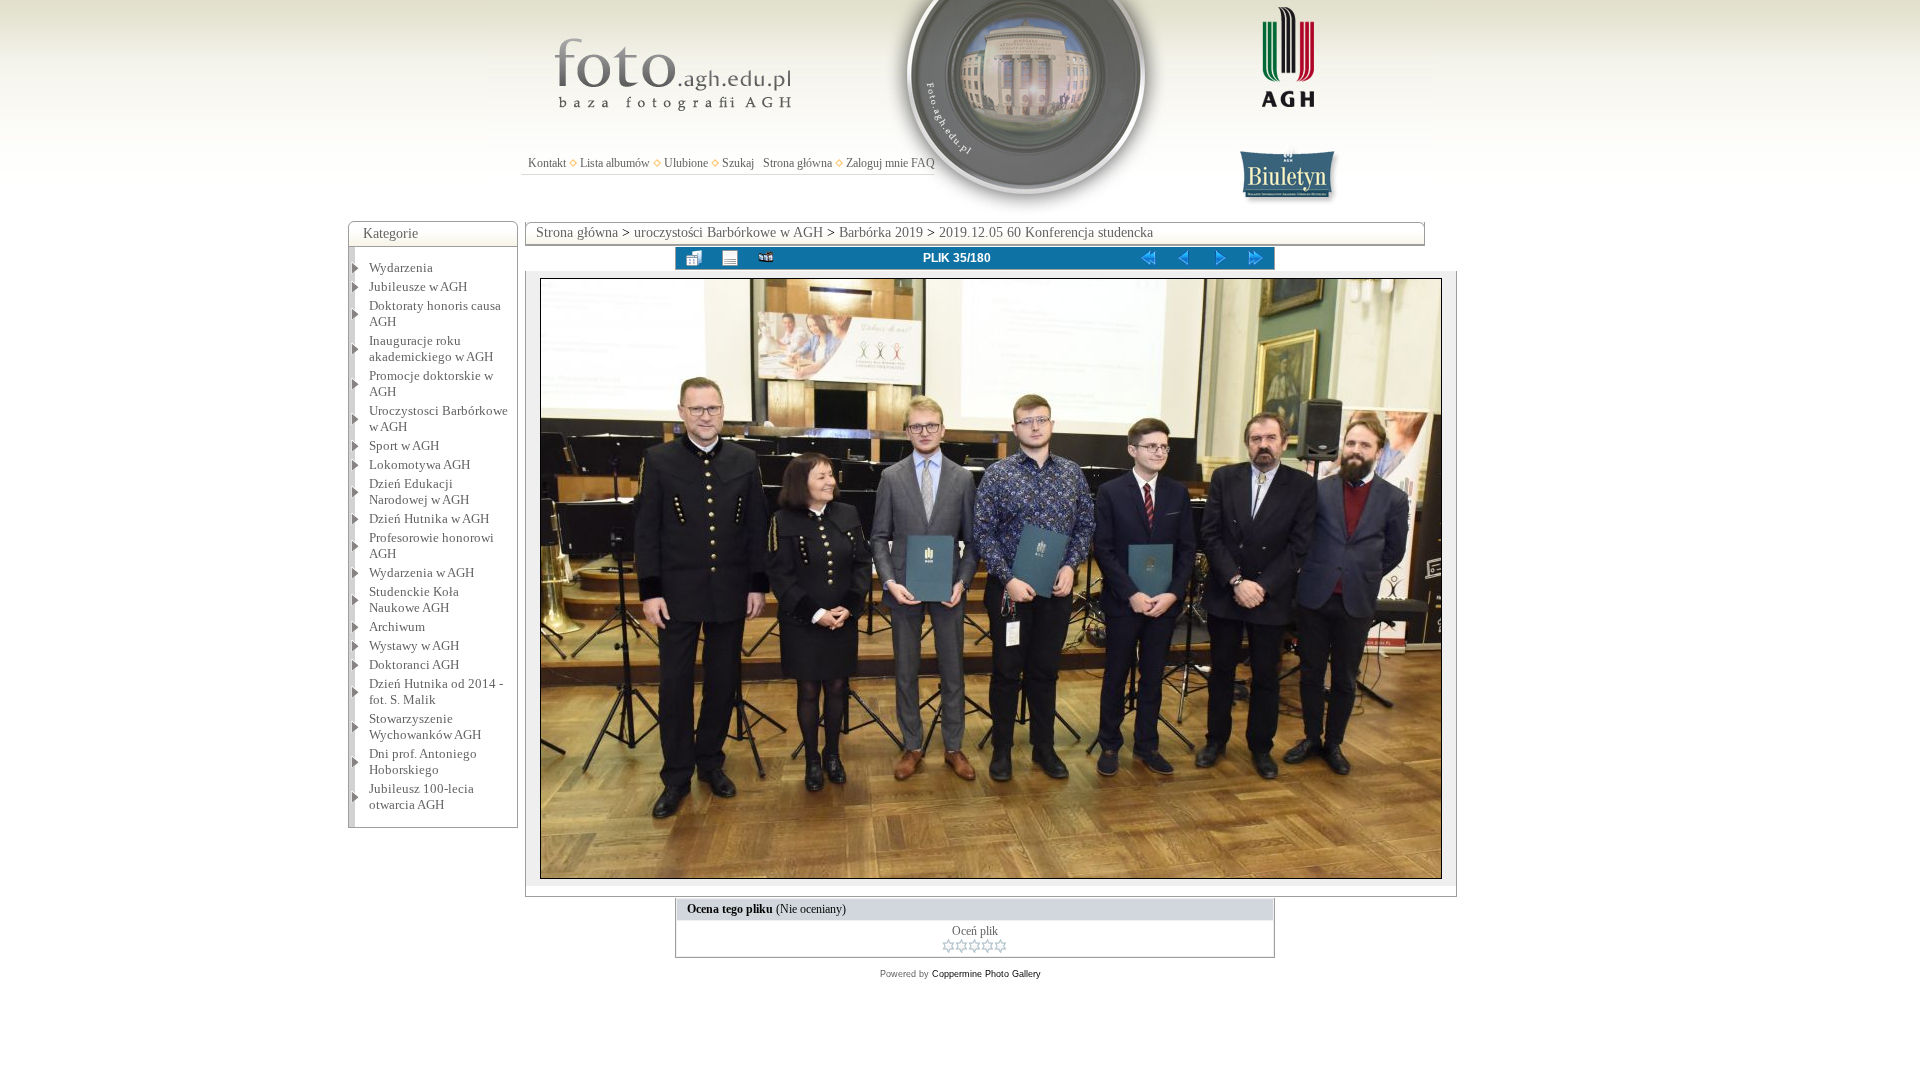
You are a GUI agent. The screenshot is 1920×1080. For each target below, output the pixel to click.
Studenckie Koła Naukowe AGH (414, 599)
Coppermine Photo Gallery (986, 974)
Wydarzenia (401, 267)
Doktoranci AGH (414, 664)
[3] (974, 946)
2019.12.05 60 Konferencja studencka (1046, 232)
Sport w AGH (404, 445)
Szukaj (738, 163)
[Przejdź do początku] (1148, 258)
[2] (961, 946)
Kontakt (547, 163)
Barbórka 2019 (881, 232)
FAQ (923, 163)
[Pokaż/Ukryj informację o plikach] (730, 258)
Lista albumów (615, 163)
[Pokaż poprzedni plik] (1184, 258)
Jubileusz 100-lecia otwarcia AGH (421, 796)
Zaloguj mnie (877, 163)
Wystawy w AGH (414, 645)
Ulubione (686, 163)
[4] (987, 946)
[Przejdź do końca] (1256, 258)
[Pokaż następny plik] (1220, 258)
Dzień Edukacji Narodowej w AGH (419, 491)
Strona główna (797, 163)
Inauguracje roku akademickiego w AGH (431, 348)
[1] (948, 946)
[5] (1000, 946)
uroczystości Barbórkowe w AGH (728, 232)
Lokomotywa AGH (419, 464)
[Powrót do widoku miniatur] (694, 258)
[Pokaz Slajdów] (766, 258)
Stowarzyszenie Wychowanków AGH (425, 726)
